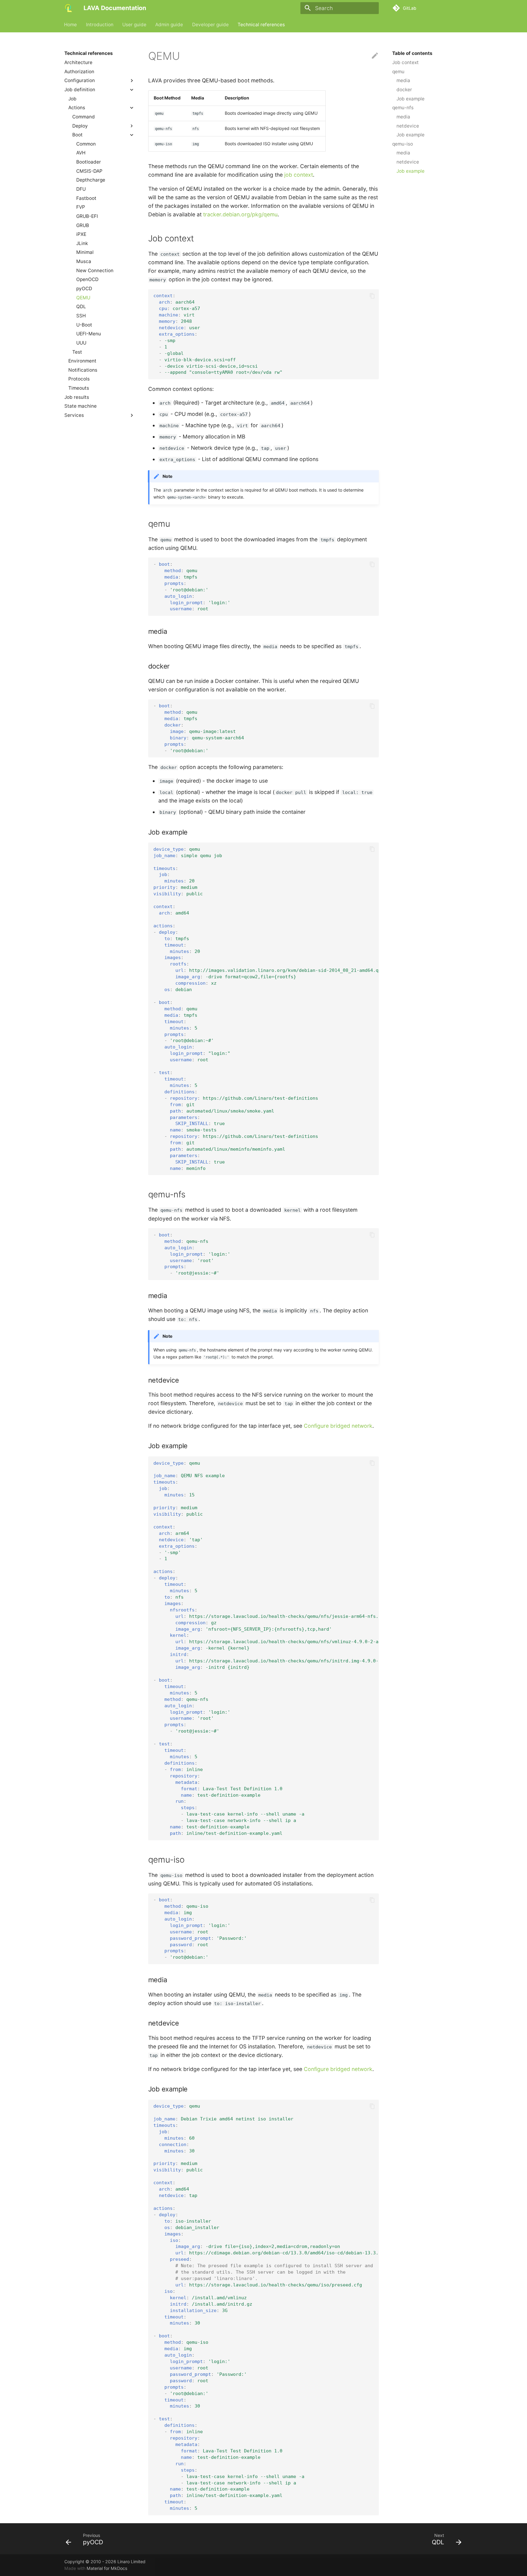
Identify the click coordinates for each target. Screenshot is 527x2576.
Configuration (80, 80)
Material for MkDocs (107, 2568)
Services (74, 415)
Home (71, 24)
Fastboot (86, 198)
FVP (81, 207)
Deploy (80, 126)
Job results (77, 397)
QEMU (83, 297)
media (403, 80)
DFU (81, 189)
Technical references (261, 24)
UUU (81, 343)
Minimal (85, 252)
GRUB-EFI (87, 216)
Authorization (79, 71)
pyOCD (84, 289)
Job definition (80, 90)
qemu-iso (403, 144)
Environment (82, 361)
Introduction (100, 24)
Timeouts (79, 388)
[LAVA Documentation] (69, 8)
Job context (405, 62)
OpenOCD (87, 279)
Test (77, 352)
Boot (77, 135)
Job (72, 98)
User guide (134, 24)
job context (299, 175)
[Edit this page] (375, 56)
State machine (81, 406)
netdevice (408, 126)
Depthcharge (91, 180)
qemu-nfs (403, 108)
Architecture (78, 62)
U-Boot (84, 325)
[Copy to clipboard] (372, 296)
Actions (77, 108)
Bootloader (89, 162)
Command (84, 116)
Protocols (79, 379)
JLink (82, 243)
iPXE (81, 234)
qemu (398, 71)
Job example (410, 98)
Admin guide (169, 24)
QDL (81, 307)
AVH (81, 153)
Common (86, 144)
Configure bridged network (338, 1426)
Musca (84, 261)
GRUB (83, 225)
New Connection (95, 270)
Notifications (83, 370)
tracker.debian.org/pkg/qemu (240, 214)
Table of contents (412, 53)
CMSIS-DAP (89, 171)
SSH (81, 316)
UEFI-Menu (89, 334)
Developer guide (210, 24)
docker (404, 90)
